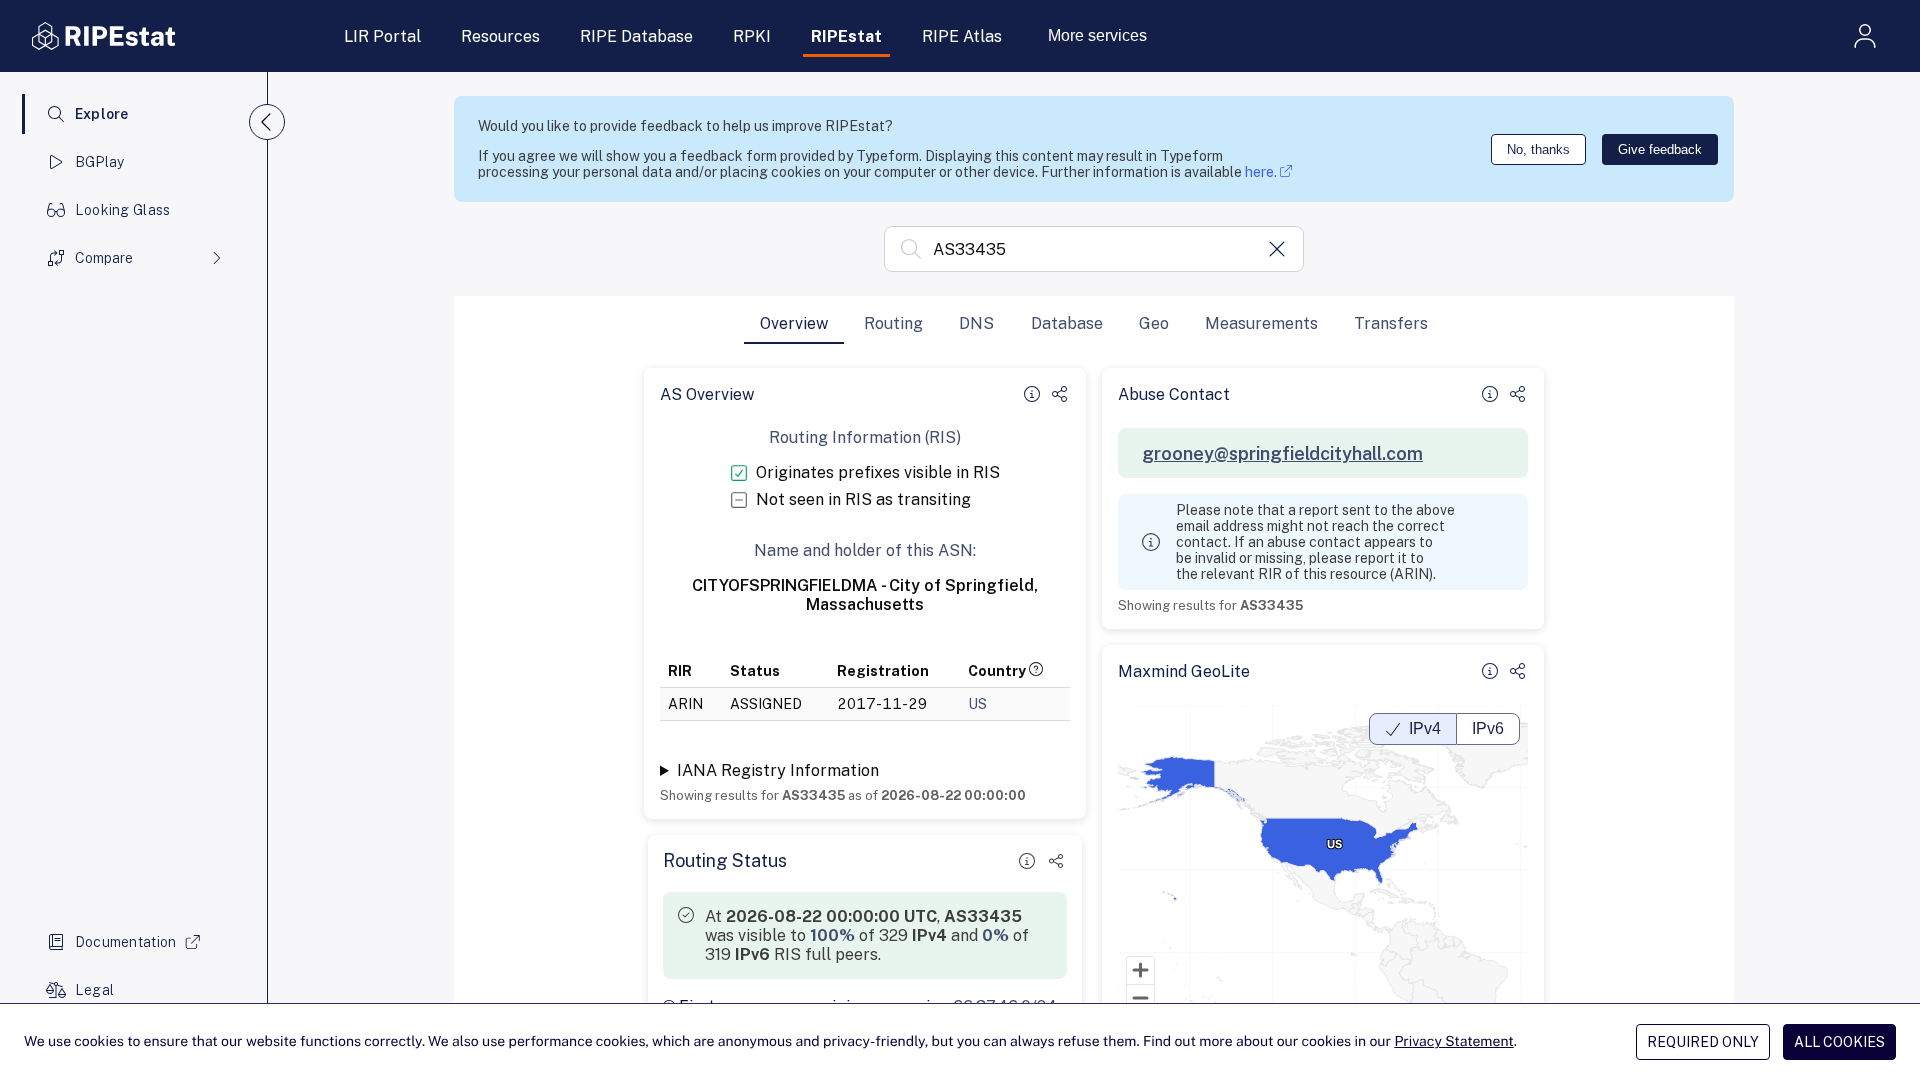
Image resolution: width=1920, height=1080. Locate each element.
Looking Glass (123, 210)
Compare (104, 258)
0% (995, 935)
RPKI (752, 36)
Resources (500, 36)
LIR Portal (382, 36)
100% (832, 935)
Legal (94, 990)
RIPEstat (846, 36)
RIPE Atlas (962, 36)
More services (1097, 35)
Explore (102, 114)
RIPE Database (636, 36)
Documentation (126, 942)
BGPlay (100, 162)
